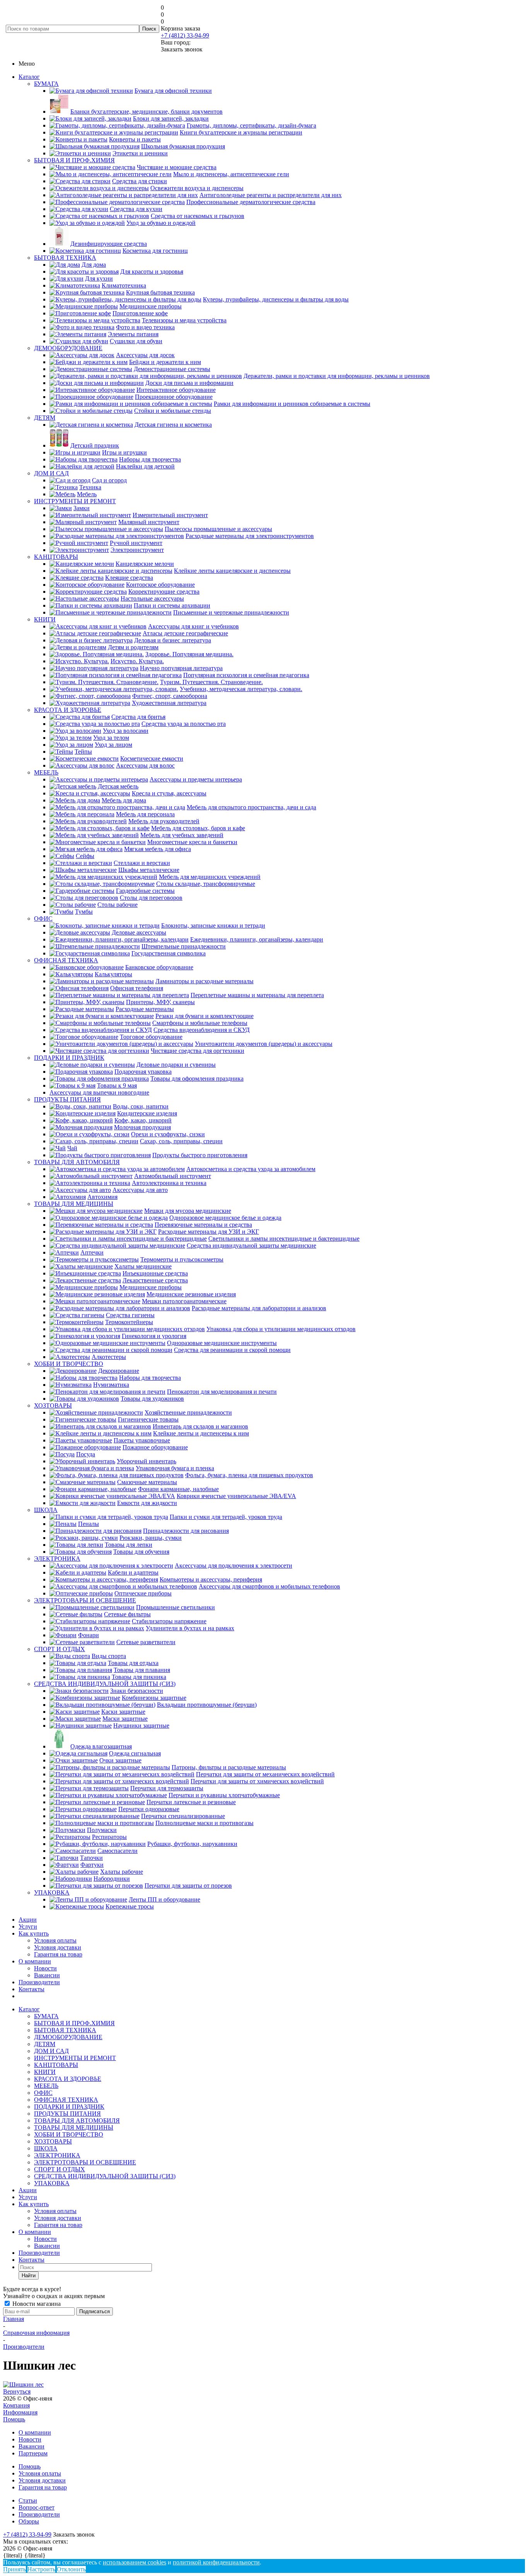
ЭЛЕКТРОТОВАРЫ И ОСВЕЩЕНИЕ (85, 1600)
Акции (28, 1920)
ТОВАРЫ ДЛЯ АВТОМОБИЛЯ (77, 1162)
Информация (20, 2412)
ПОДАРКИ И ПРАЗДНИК (69, 1058)
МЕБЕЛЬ (46, 772)
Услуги (28, 1926)
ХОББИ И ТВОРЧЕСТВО (69, 1364)
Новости (45, 1968)
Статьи (28, 2500)
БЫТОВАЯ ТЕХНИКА (65, 258)
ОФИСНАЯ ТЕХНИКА (66, 960)
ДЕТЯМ (45, 418)
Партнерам (33, 2453)
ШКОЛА (46, 1510)
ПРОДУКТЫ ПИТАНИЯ (67, 1099)
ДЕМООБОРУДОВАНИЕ (68, 348)
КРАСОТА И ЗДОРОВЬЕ (68, 710)
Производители (39, 1982)
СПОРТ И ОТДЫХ (60, 1649)
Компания (16, 2405)
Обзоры (29, 2521)
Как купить (34, 1933)
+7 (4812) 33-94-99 (185, 35)
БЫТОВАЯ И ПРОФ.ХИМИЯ (74, 160)
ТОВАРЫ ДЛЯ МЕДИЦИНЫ (74, 1204)
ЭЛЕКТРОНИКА (57, 1559)
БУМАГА (46, 84)
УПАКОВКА (52, 1892)
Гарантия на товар (58, 1954)
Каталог (29, 77)
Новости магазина (36, 2304)
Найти (29, 2275)
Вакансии (47, 1975)
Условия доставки (58, 1947)
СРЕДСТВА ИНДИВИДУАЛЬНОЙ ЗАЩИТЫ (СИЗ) (105, 1684)
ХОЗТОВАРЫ (53, 1405)
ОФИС (43, 919)
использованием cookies (135, 2562)
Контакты (32, 1989)
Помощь (14, 2419)
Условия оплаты (55, 1940)
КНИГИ (45, 619)
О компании (35, 1961)
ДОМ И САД (51, 473)
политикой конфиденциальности (216, 2562)
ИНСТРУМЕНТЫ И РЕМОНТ (75, 501)
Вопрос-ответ (37, 2507)
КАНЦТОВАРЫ (56, 557)
